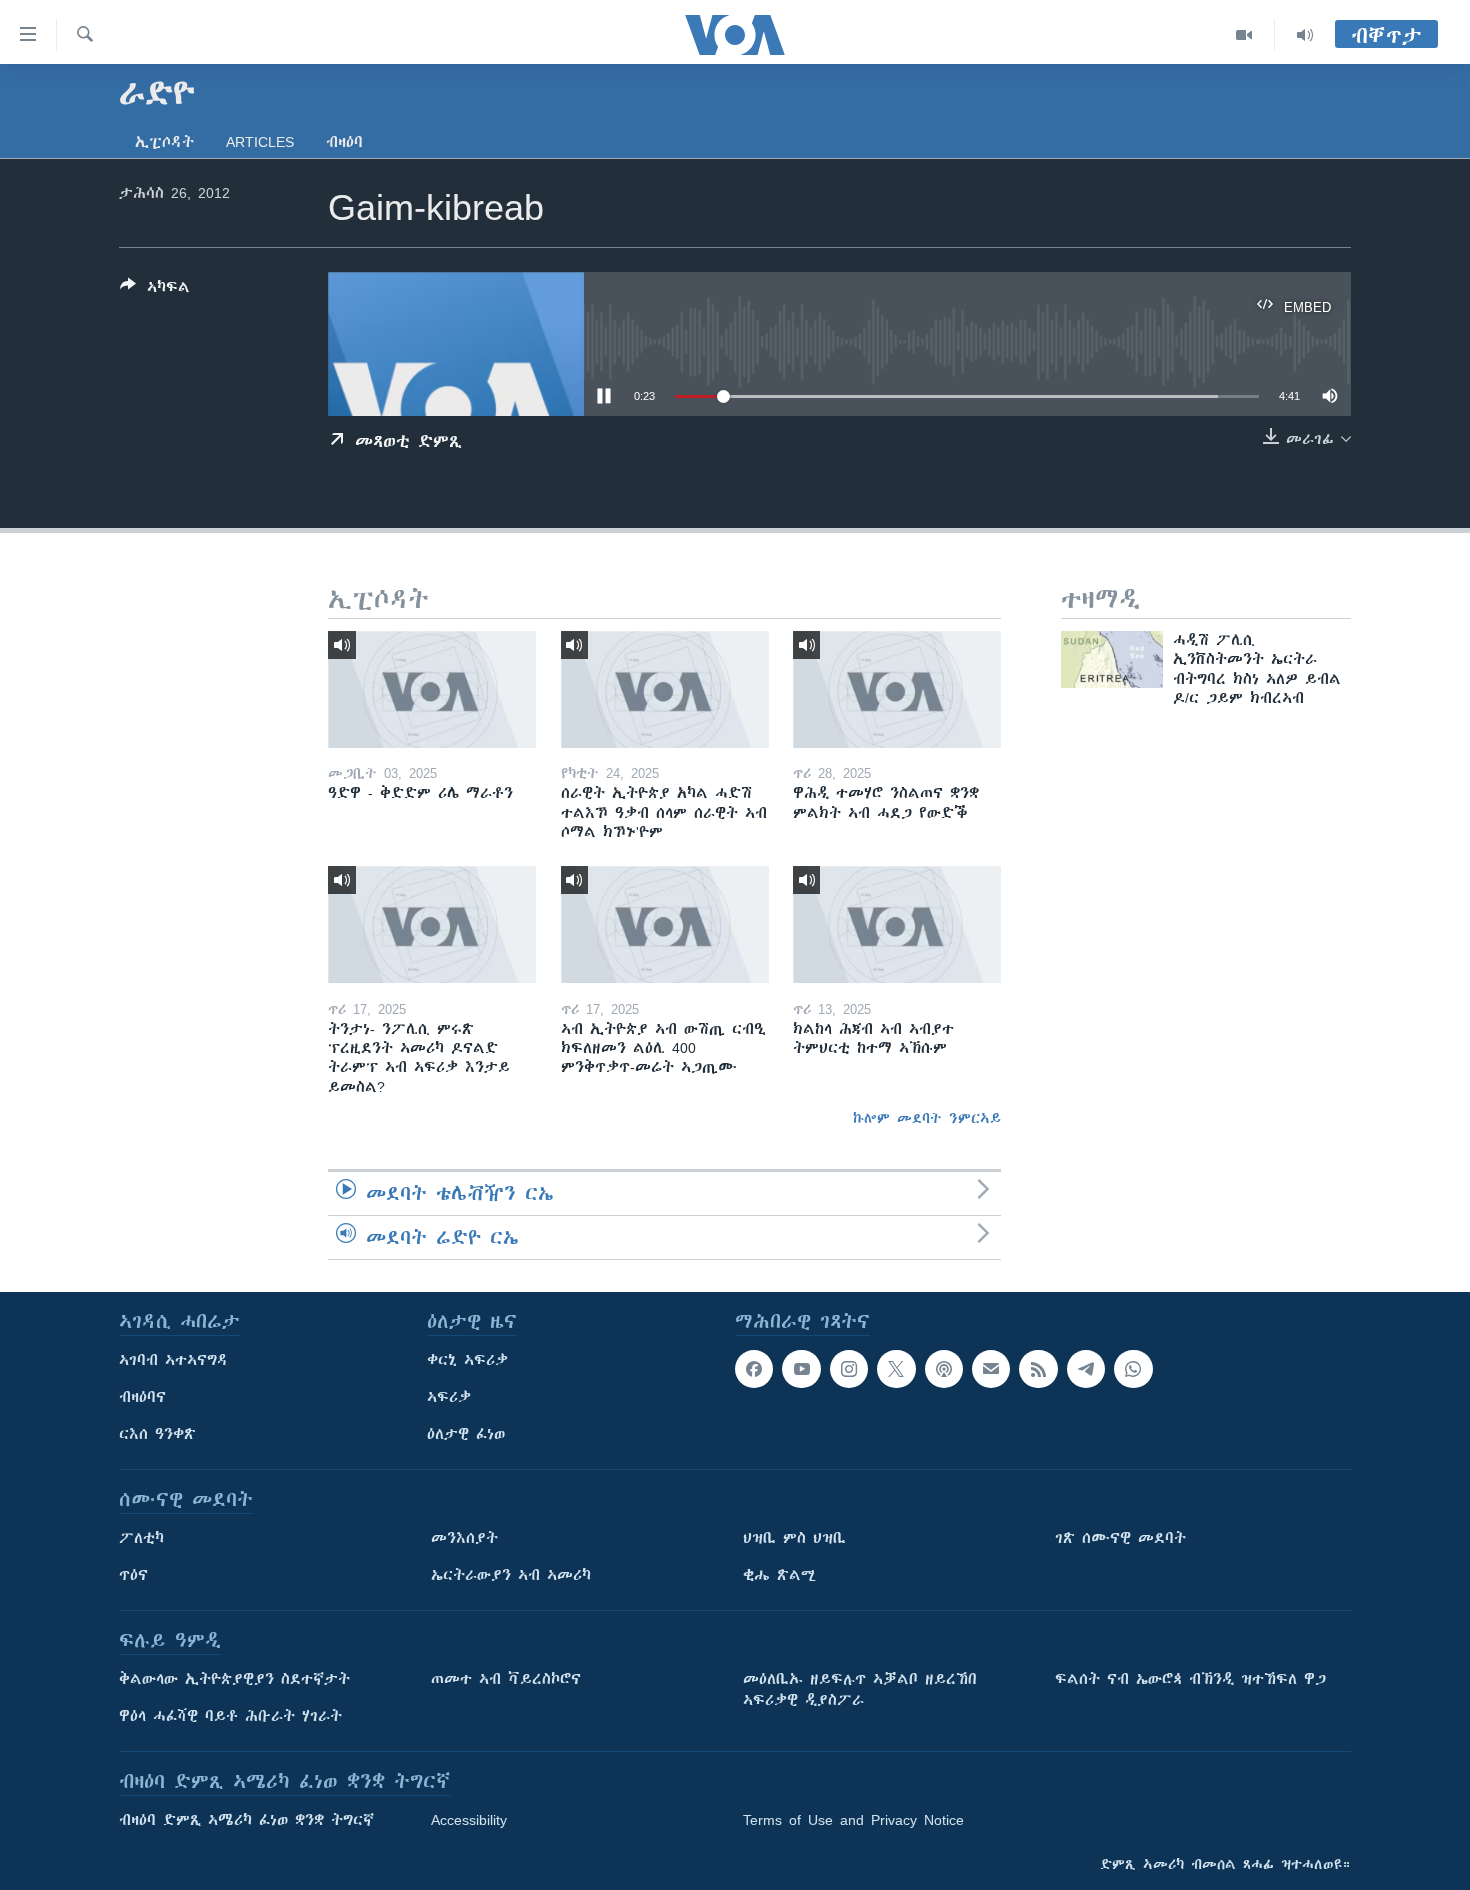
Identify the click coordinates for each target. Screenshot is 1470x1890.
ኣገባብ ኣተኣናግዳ (173, 1360)
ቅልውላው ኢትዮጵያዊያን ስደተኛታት (234, 1679)
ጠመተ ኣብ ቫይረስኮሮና (506, 1679)
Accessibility (469, 1820)
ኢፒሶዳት (164, 142)
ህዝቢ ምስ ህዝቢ (794, 1538)
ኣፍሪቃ (449, 1397)
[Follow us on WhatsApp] (1133, 1369)
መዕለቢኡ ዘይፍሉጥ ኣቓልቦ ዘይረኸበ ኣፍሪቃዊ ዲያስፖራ (860, 1689)
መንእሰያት (464, 1538)
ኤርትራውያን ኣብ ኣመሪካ (511, 1575)
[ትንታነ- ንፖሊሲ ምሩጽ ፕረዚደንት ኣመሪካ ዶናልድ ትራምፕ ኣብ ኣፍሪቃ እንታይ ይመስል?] (432, 924)
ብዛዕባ (344, 142)
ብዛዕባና (142, 1397)
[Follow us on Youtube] (801, 1369)
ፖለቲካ (141, 1538)
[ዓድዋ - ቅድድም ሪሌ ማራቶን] (432, 689)
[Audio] (1305, 35)
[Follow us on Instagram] (849, 1369)
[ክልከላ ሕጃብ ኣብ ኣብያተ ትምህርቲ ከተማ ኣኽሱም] (897, 924)
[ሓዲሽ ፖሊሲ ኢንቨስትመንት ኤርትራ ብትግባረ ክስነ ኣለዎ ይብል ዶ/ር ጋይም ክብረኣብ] (1112, 659)
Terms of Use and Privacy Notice (853, 1820)
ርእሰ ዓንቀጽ (157, 1434)
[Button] (155, 290)
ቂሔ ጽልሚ (779, 1575)
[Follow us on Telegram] (1086, 1369)
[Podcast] (944, 1369)
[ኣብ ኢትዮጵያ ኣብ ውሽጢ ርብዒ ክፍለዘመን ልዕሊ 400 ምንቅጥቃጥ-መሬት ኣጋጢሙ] (665, 924)
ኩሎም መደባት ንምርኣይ (927, 1118)
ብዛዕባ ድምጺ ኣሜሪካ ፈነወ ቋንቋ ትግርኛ (246, 1820)
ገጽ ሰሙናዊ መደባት (1120, 1538)
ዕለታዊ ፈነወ (466, 1434)
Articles (260, 142)
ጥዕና (133, 1575)
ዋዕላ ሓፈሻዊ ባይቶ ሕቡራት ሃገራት (230, 1716)
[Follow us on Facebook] (754, 1369)
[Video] (1244, 35)
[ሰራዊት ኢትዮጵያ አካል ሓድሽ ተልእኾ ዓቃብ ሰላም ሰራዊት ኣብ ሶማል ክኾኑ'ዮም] (665, 689)
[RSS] (1038, 1369)
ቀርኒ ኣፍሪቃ (467, 1360)
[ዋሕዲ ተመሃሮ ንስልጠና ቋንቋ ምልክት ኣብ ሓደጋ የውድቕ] (897, 689)
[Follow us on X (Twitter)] (896, 1369)
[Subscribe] (991, 1369)
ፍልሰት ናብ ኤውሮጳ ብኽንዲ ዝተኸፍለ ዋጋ (1190, 1679)
